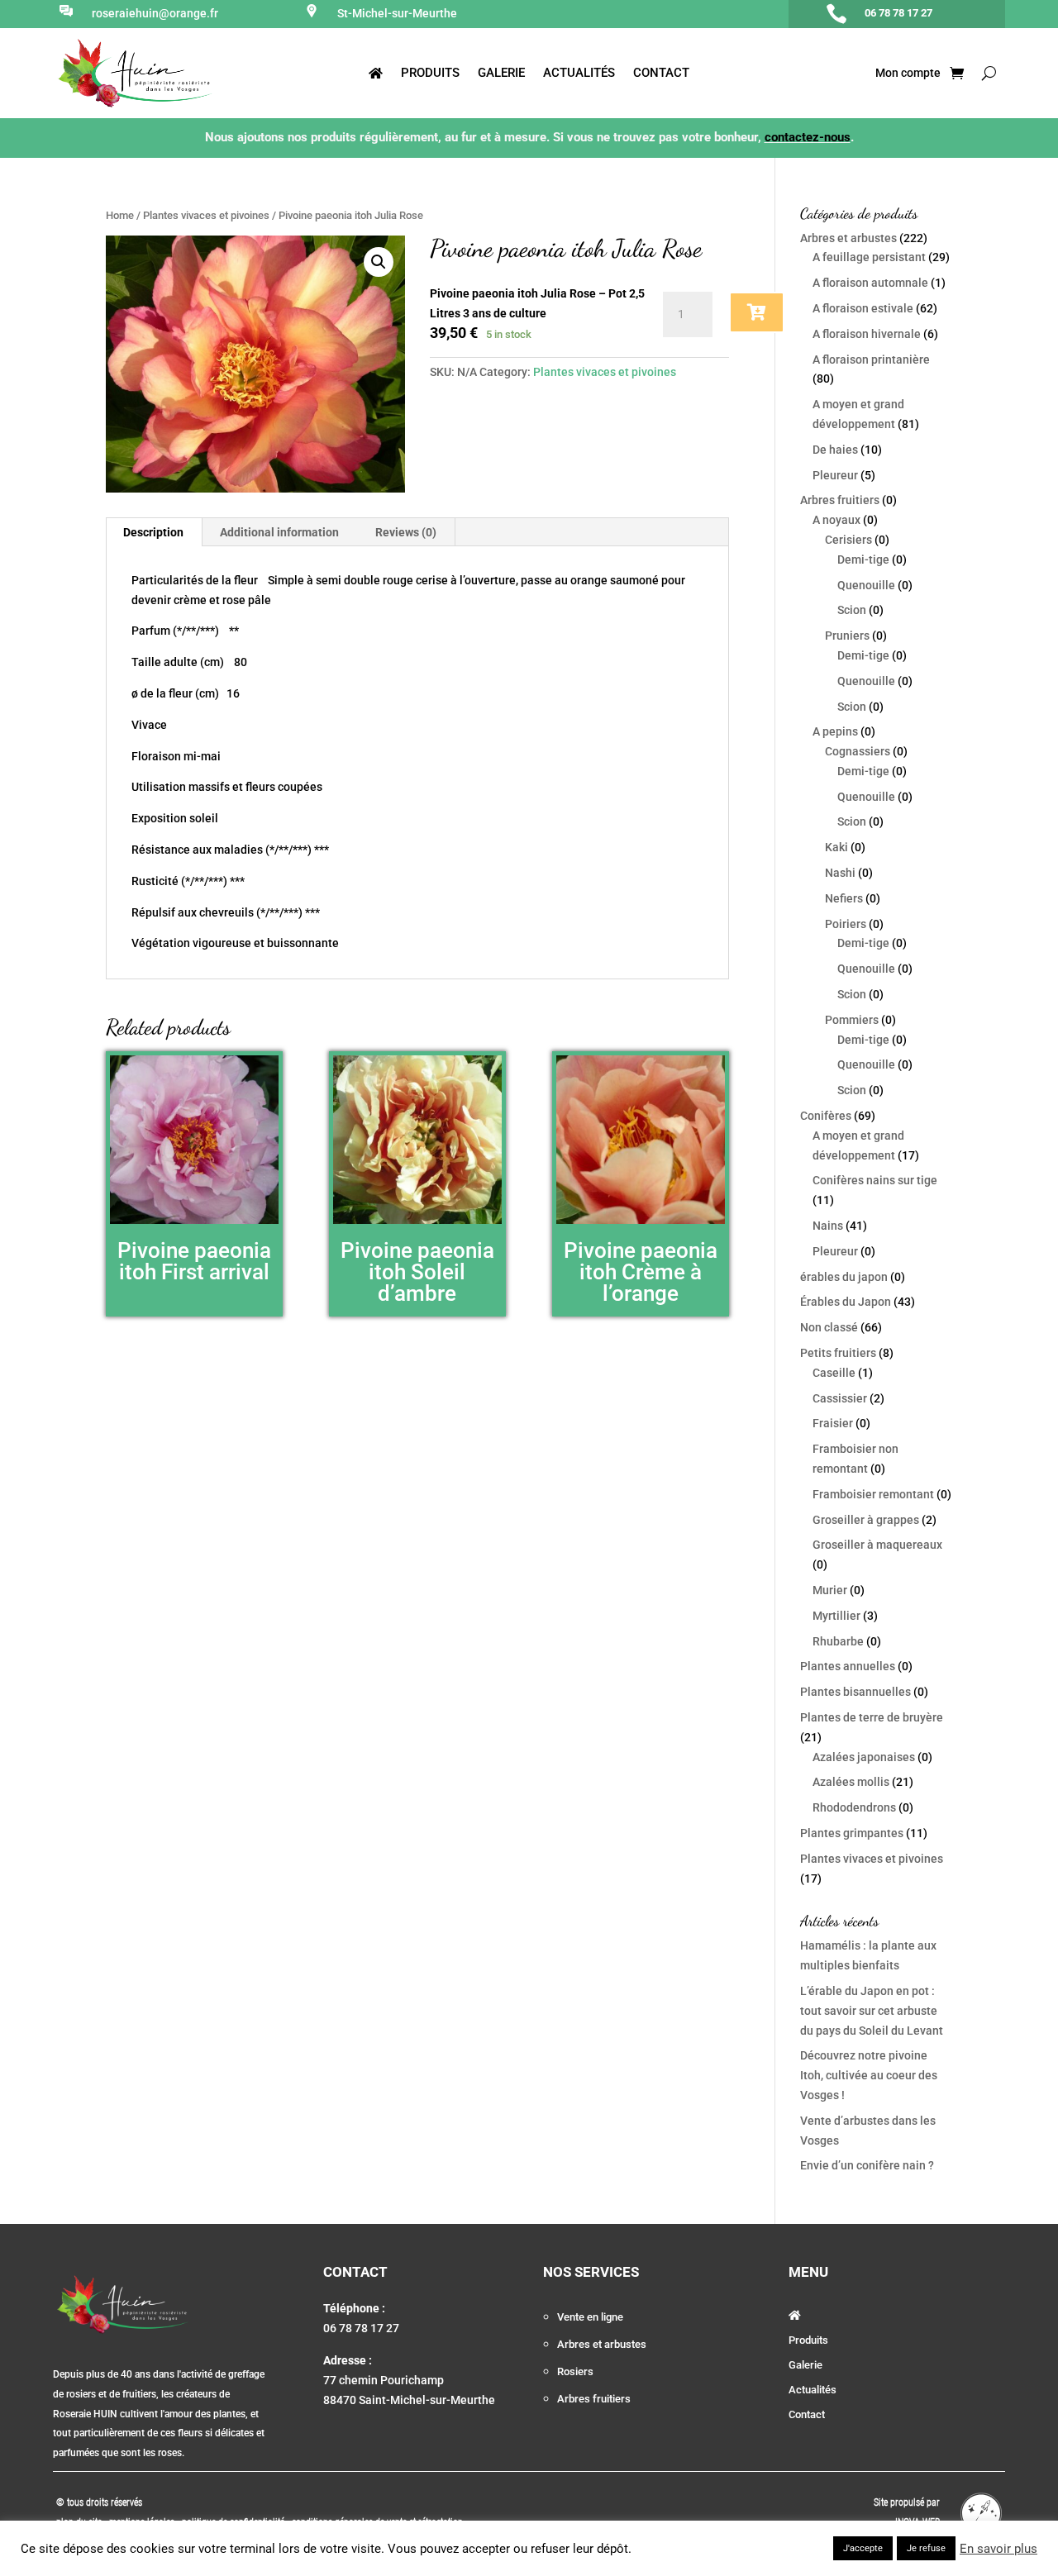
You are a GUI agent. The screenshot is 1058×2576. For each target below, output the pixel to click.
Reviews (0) (406, 532)
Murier (830, 1590)
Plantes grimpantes (852, 1833)
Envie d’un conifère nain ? (867, 2165)
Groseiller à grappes (866, 1520)
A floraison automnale (870, 283)
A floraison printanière (871, 359)
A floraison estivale (863, 308)
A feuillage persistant (869, 257)
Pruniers (847, 636)
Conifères (826, 1116)
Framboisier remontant (873, 1494)
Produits (430, 74)
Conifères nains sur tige (875, 1180)
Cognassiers (858, 751)
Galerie (501, 74)
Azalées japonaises (864, 1757)
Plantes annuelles (848, 1666)
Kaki (836, 847)
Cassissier (840, 1398)
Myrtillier (836, 1616)
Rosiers (575, 2371)
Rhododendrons (854, 1807)
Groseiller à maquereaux (877, 1545)
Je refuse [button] (926, 2548)
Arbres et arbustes (848, 238)
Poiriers (846, 924)
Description (153, 532)
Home (120, 215)
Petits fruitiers (838, 1353)
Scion (852, 610)
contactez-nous (808, 137)
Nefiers (844, 898)
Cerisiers (848, 540)
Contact (661, 74)
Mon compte (907, 73)
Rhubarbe (838, 1641)
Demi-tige (863, 559)
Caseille (834, 1373)
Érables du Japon (846, 1302)
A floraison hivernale (867, 334)
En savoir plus (998, 2549)
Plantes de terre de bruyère (872, 1717)
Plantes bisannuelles (855, 1692)
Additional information (279, 532)
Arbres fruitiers (840, 500)
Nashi (840, 873)
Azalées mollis (851, 1782)
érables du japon (844, 1277)
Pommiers (852, 1020)
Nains (828, 1226)
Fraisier (833, 1423)
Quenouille (866, 585)
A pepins (835, 731)
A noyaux (836, 520)
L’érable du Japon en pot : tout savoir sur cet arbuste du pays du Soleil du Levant (872, 2011)
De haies (835, 450)
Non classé (829, 1327)
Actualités (579, 74)
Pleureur (835, 475)
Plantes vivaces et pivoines (206, 215)
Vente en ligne (590, 2317)
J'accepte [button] (863, 2548)
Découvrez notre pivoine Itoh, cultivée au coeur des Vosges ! (869, 2075)
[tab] (154, 532)
